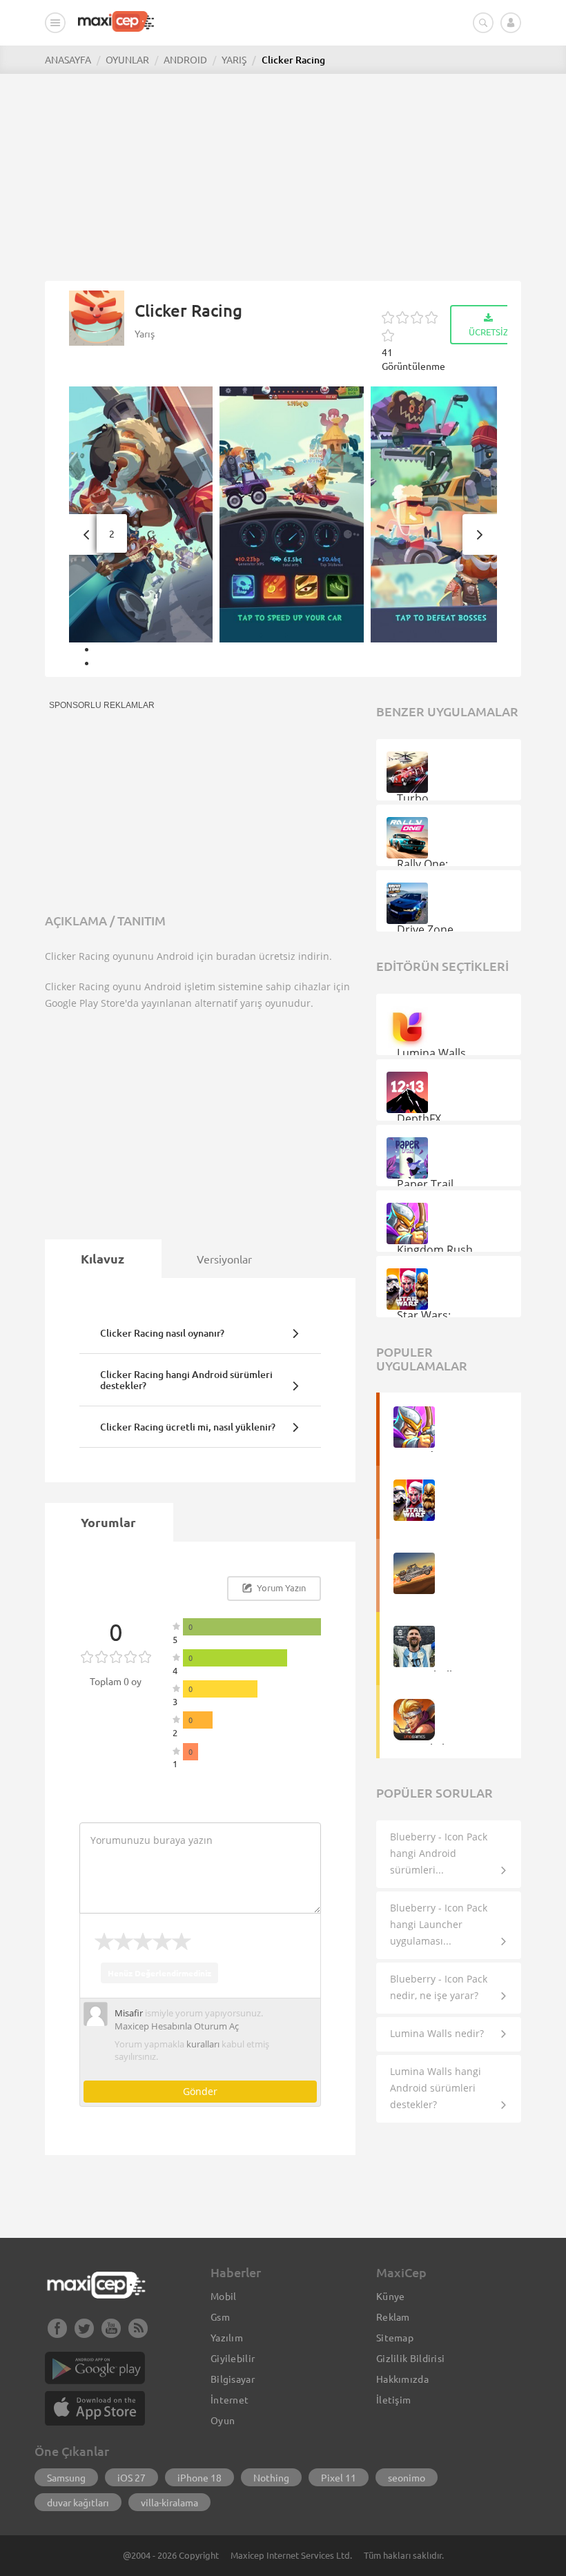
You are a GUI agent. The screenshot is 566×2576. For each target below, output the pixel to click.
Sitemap (395, 2337)
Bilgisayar (233, 2379)
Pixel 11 (339, 2477)
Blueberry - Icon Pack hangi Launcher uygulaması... (439, 1924)
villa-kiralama (169, 2502)
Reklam (393, 2317)
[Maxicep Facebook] (57, 2334)
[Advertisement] (283, 170)
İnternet (230, 2399)
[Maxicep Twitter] (84, 2334)
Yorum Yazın (280, 1587)
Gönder (200, 2091)
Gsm (220, 2317)
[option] (145, 514)
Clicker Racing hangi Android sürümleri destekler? (186, 1379)
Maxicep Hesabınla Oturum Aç (177, 2026)
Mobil (224, 2296)
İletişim (393, 2399)
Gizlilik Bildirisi (410, 2358)
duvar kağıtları (78, 2502)
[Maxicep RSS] (138, 2334)
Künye (391, 2296)
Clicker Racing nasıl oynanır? (162, 1333)
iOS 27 (131, 2477)
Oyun (223, 2420)
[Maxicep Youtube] (111, 2334)
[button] (86, 534)
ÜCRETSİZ (488, 332)
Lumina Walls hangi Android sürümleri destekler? (436, 2088)
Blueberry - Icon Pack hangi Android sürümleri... (439, 1853)
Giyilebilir (233, 2358)
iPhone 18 (199, 2477)
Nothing (271, 2477)
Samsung (66, 2477)
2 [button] (112, 533)
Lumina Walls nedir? (437, 2033)
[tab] (103, 1259)
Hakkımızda (402, 2379)
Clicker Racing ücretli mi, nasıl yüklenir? (188, 1427)
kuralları (203, 2044)
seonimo (407, 2477)
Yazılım (227, 2337)
